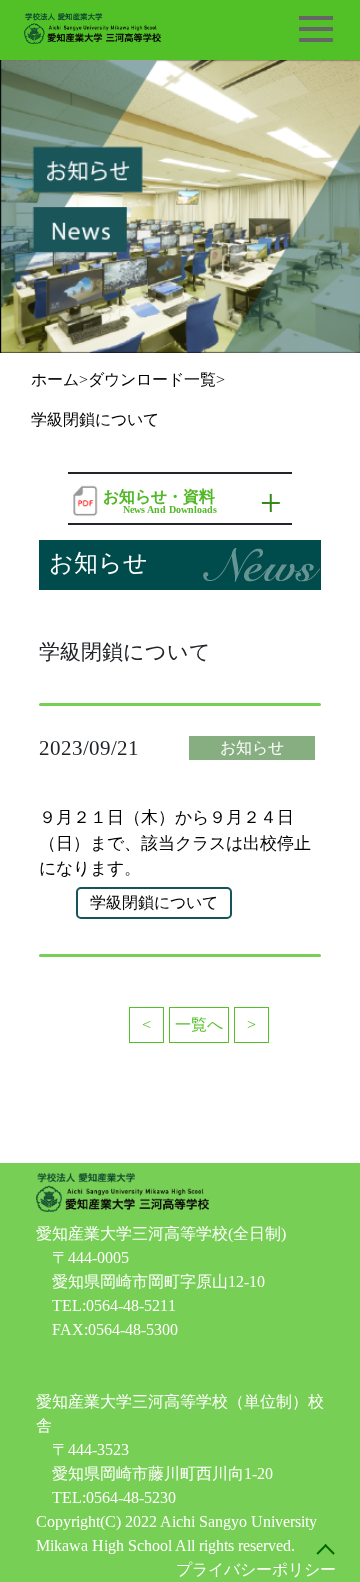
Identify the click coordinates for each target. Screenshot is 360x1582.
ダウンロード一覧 (152, 379)
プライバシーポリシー (256, 1569)
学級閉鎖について (95, 419)
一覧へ (199, 1024)
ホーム (55, 379)
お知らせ (252, 747)
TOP (325, 1547)
